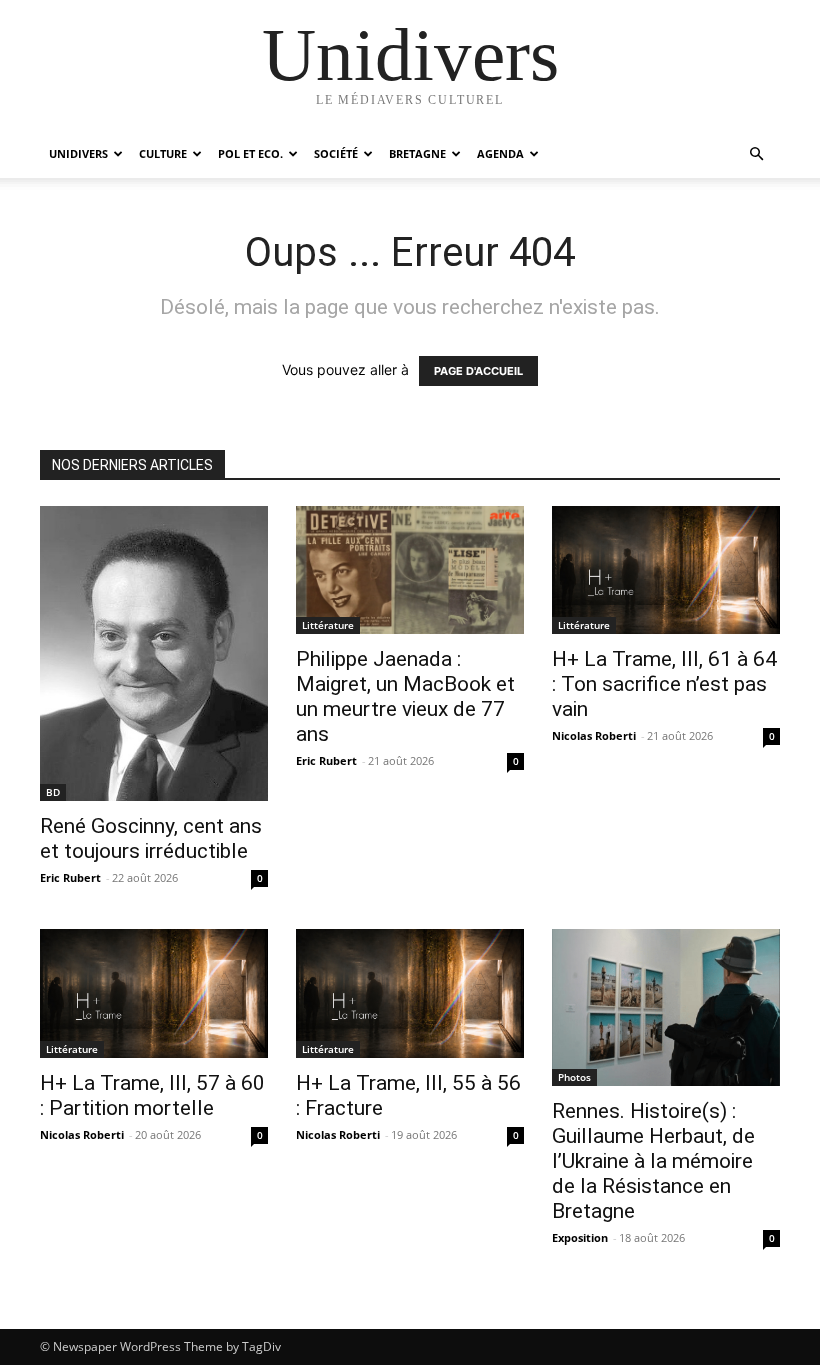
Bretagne (417, 153)
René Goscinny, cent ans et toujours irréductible (151, 838)
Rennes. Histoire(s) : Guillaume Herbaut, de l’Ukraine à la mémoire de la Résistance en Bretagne (653, 1161)
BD (53, 792)
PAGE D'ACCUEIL (478, 371)
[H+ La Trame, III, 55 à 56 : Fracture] (410, 993)
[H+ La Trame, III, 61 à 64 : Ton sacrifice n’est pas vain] (666, 570)
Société (336, 153)
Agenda (500, 153)
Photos (574, 1077)
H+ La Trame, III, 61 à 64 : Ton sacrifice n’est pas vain (664, 684)
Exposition (580, 1237)
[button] (756, 154)
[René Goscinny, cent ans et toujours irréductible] (154, 653)
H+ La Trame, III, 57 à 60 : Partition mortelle (152, 1095)
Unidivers (78, 153)
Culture (163, 153)
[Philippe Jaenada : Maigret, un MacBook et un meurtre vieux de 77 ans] (410, 570)
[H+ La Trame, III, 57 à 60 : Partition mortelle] (154, 993)
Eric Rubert (70, 877)
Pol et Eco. (250, 153)
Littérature (328, 625)
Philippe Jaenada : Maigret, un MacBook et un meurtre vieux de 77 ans (405, 696)
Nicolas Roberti (594, 735)
